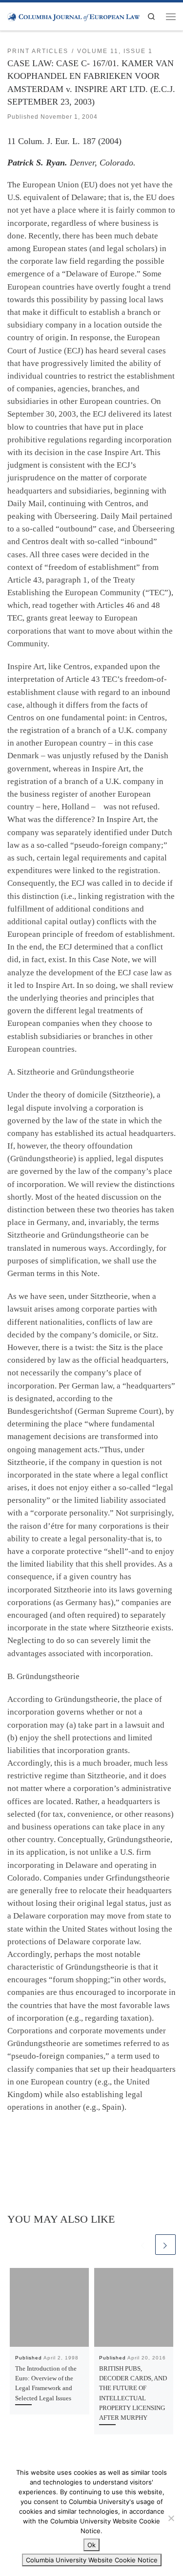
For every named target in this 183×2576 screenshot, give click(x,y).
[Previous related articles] (143, 2245)
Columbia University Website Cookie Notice (92, 2560)
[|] (73, 16)
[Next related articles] (165, 2245)
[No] (171, 2518)
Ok (91, 2545)
